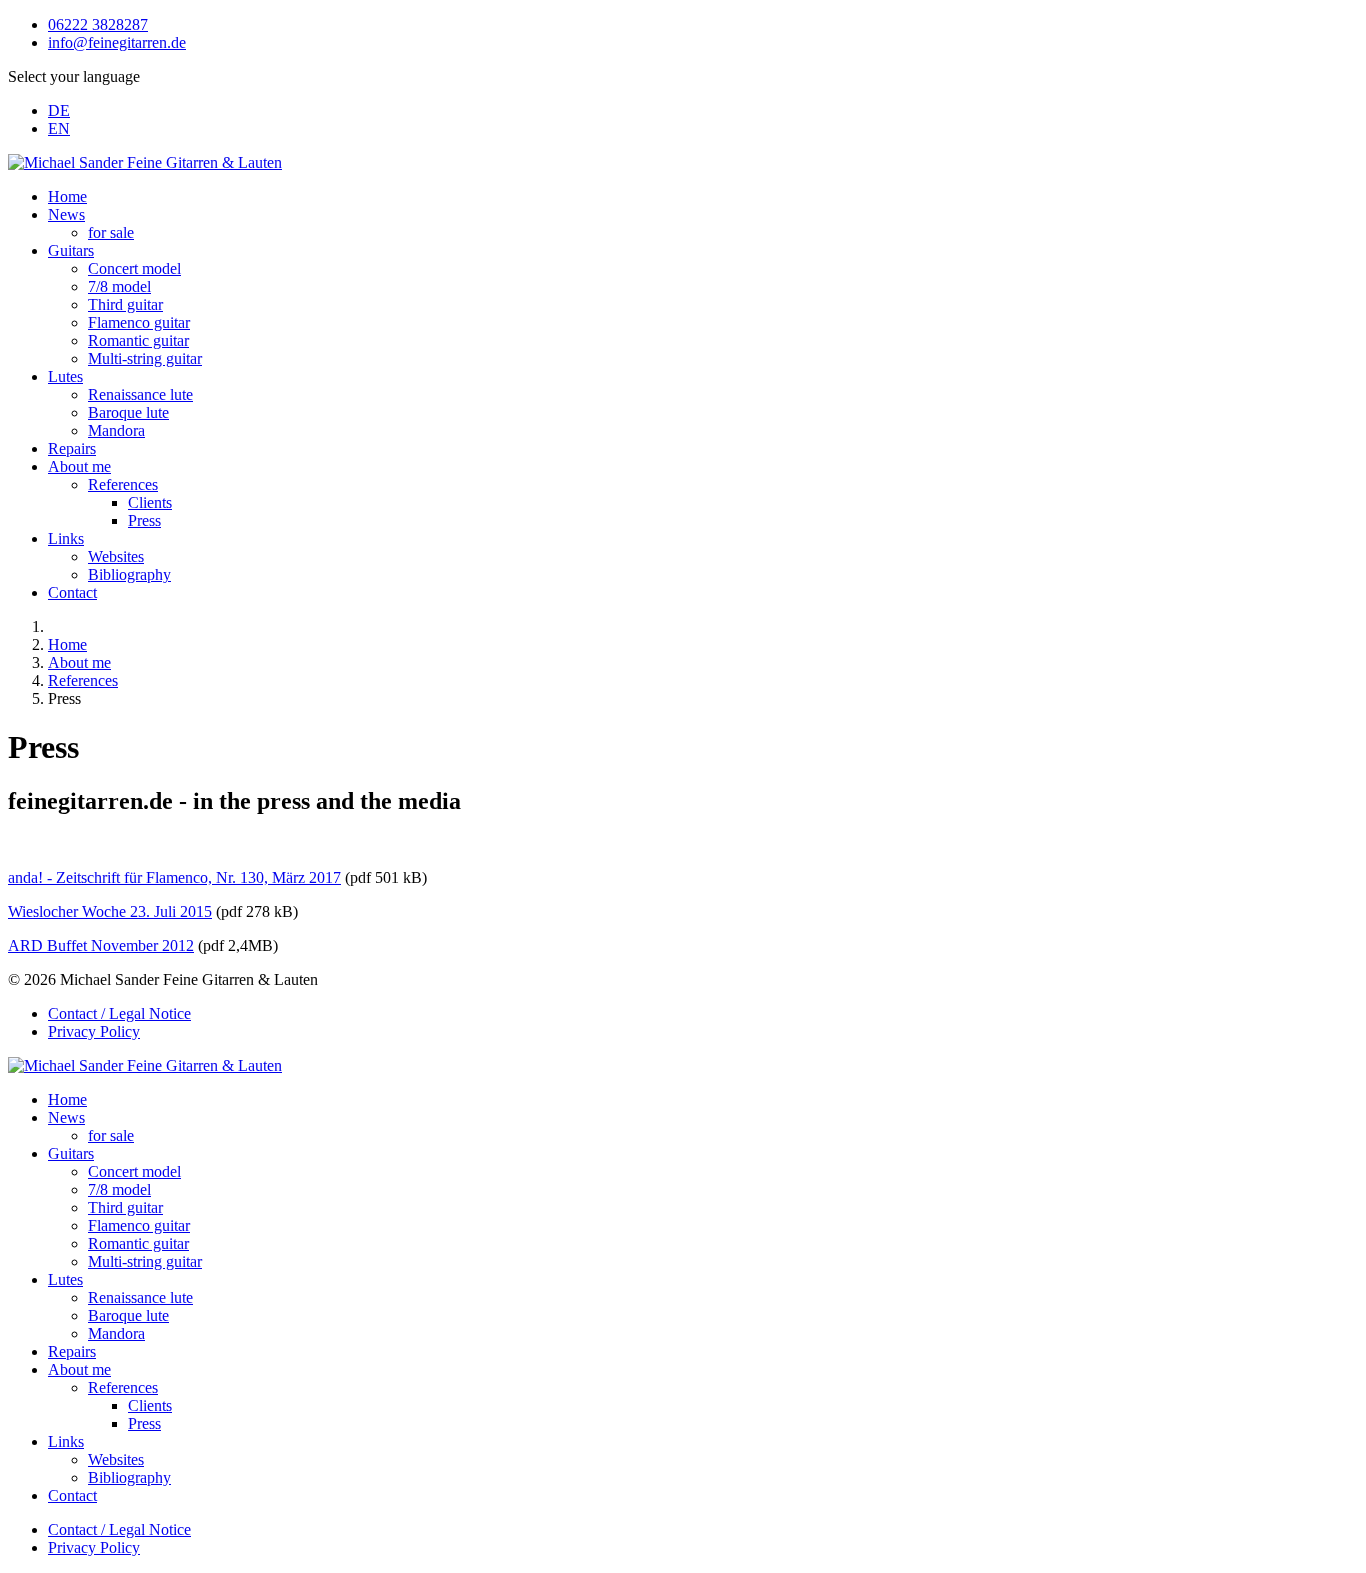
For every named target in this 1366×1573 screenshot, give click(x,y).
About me (79, 466)
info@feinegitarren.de (117, 42)
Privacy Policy (94, 1031)
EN (59, 128)
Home (67, 196)
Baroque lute (128, 412)
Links (66, 538)
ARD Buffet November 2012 (101, 945)
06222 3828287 (98, 24)
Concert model (134, 268)
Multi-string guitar (145, 358)
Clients (150, 502)
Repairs (72, 448)
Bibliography (129, 574)
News (66, 214)
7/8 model (119, 286)
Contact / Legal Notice (119, 1013)
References (123, 484)
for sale (111, 232)
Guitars (71, 250)
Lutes (65, 376)
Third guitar (125, 304)
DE (59, 110)
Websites (116, 556)
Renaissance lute (140, 394)
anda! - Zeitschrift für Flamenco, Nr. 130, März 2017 (174, 877)
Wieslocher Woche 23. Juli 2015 (110, 911)
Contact (72, 592)
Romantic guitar (138, 340)
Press (144, 520)
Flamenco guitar (139, 322)
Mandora (116, 430)
